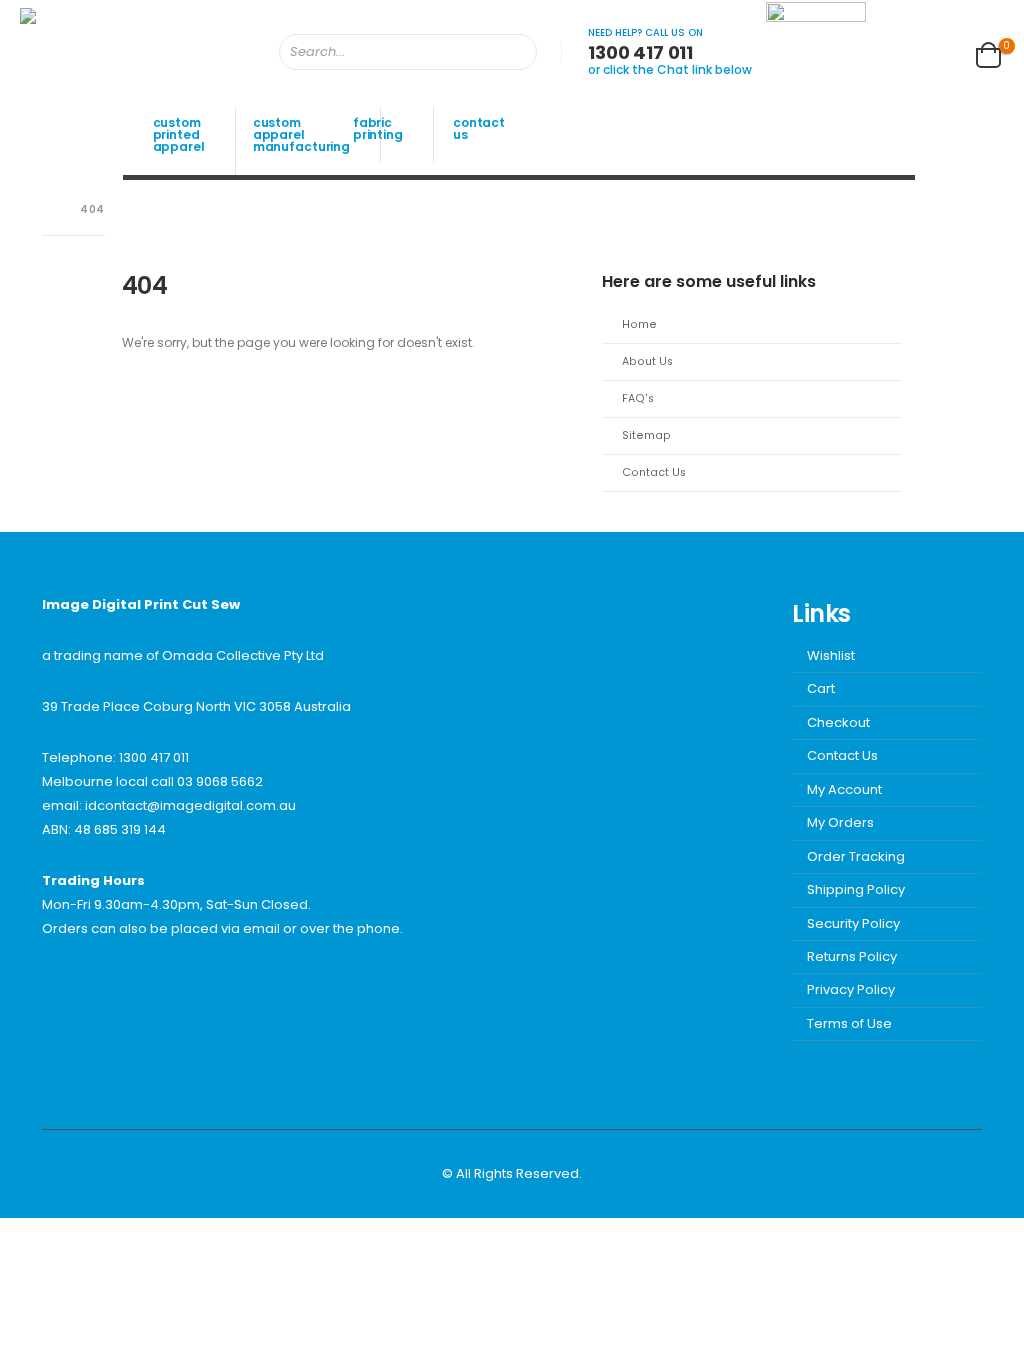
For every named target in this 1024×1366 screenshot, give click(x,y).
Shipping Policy (856, 889)
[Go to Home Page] (47, 210)
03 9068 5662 (220, 781)
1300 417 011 (154, 757)
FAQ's (638, 398)
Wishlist (831, 655)
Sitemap (646, 435)
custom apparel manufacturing (301, 134)
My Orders (840, 822)
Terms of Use (849, 1023)
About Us (647, 361)
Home (639, 324)
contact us (479, 128)
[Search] (508, 52)
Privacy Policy (851, 989)
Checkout (838, 722)
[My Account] (895, 52)
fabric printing (378, 128)
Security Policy (853, 923)
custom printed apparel (179, 134)
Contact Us (654, 472)
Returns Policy (852, 956)
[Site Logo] (120, 52)
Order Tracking (856, 856)
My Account (844, 789)
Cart (821, 688)
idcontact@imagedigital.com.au (190, 805)
